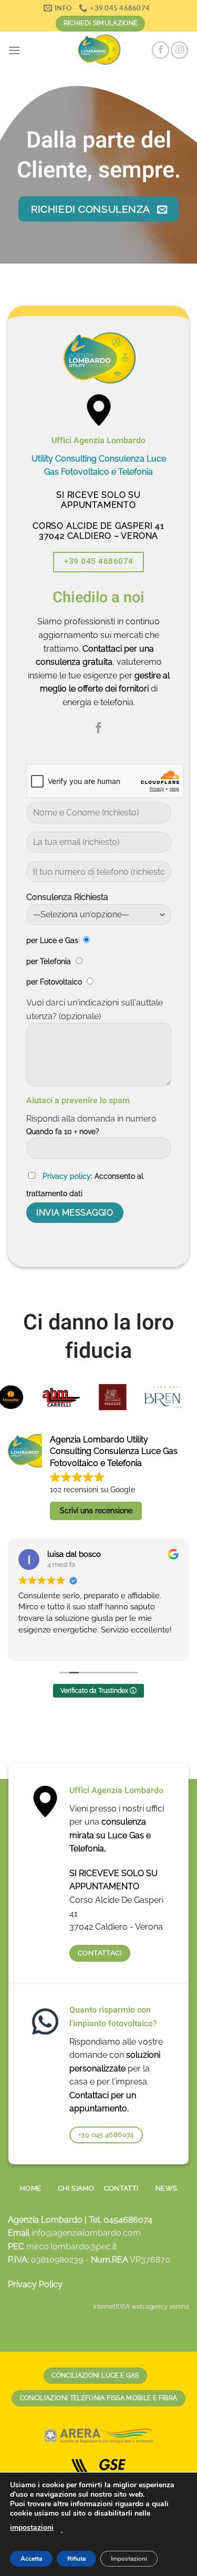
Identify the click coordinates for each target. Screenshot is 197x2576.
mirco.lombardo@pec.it (71, 2247)
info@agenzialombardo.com (86, 2233)
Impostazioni (129, 2559)
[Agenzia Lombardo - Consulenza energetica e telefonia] (99, 50)
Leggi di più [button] (83, 1645)
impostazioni (32, 2527)
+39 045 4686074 (99, 561)
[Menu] (14, 50)
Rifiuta (76, 2559)
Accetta (31, 2559)
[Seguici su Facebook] (160, 50)
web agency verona (160, 2307)
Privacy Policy (35, 2284)
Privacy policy (67, 1176)
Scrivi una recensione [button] (96, 1511)
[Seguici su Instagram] (179, 50)
